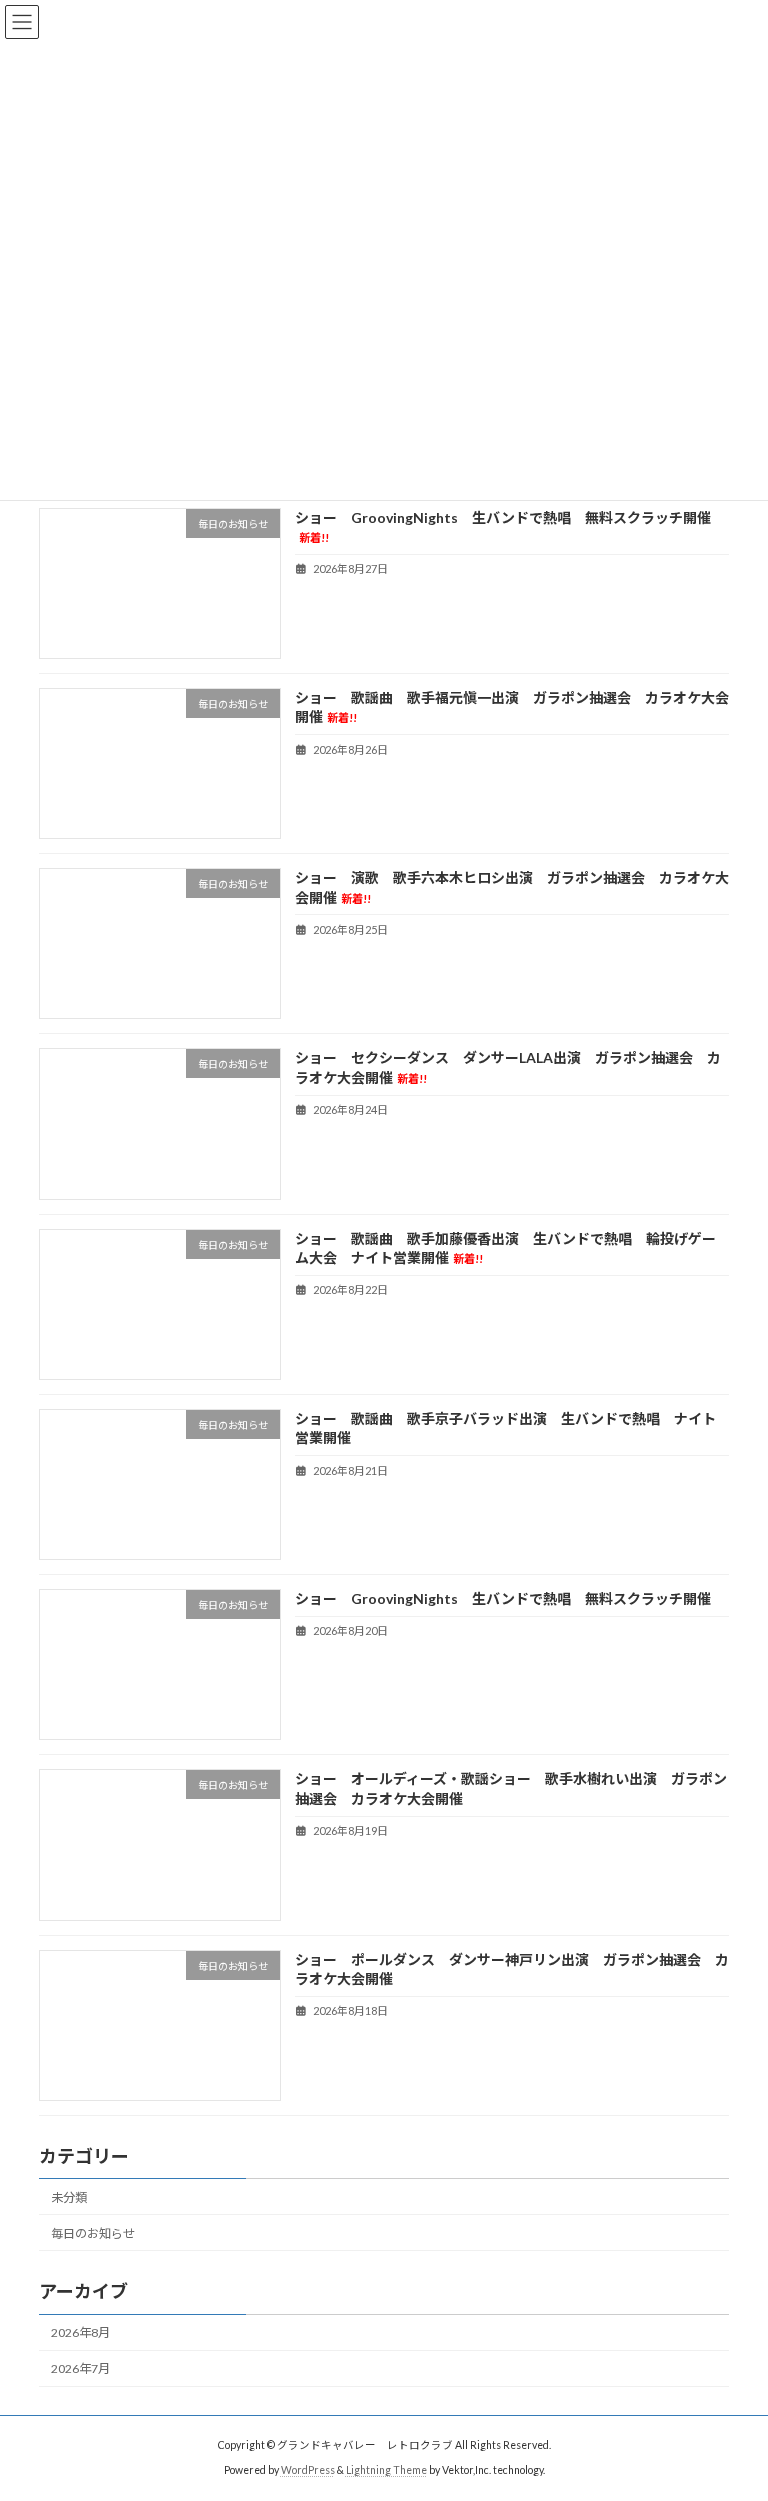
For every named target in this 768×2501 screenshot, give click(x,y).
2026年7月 (80, 2368)
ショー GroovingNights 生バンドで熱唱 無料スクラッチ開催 (503, 1598)
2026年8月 (80, 2332)
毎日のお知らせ (93, 2233)
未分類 (69, 2197)
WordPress (308, 2470)
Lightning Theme (386, 2470)
